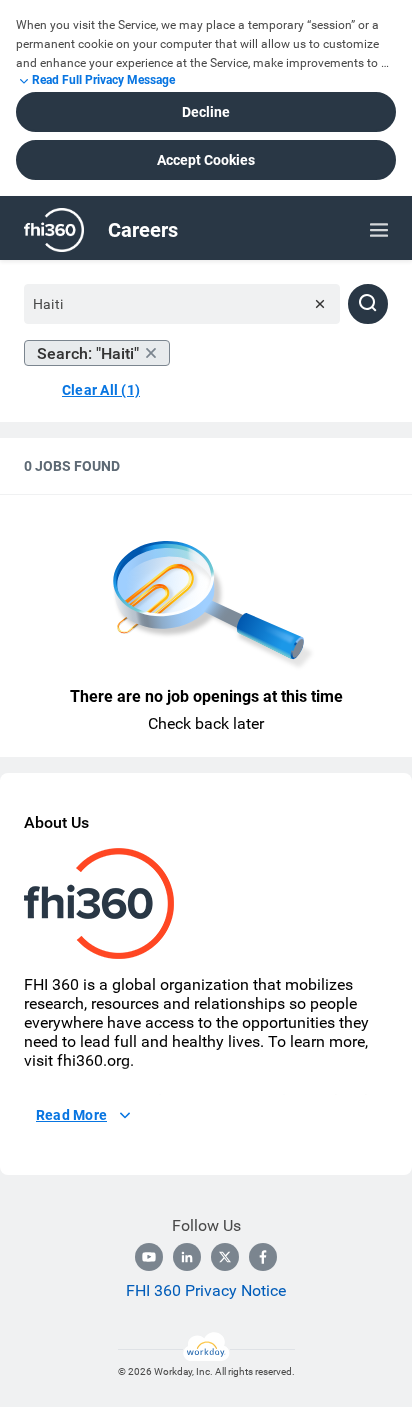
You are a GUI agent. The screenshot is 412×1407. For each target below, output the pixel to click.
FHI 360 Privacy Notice (206, 1290)
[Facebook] (263, 1257)
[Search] (368, 304)
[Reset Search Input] (320, 304)
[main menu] (379, 230)
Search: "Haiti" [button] (88, 353)
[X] (225, 1257)
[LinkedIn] (187, 1257)
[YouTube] (149, 1257)
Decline (206, 112)
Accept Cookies (206, 160)
